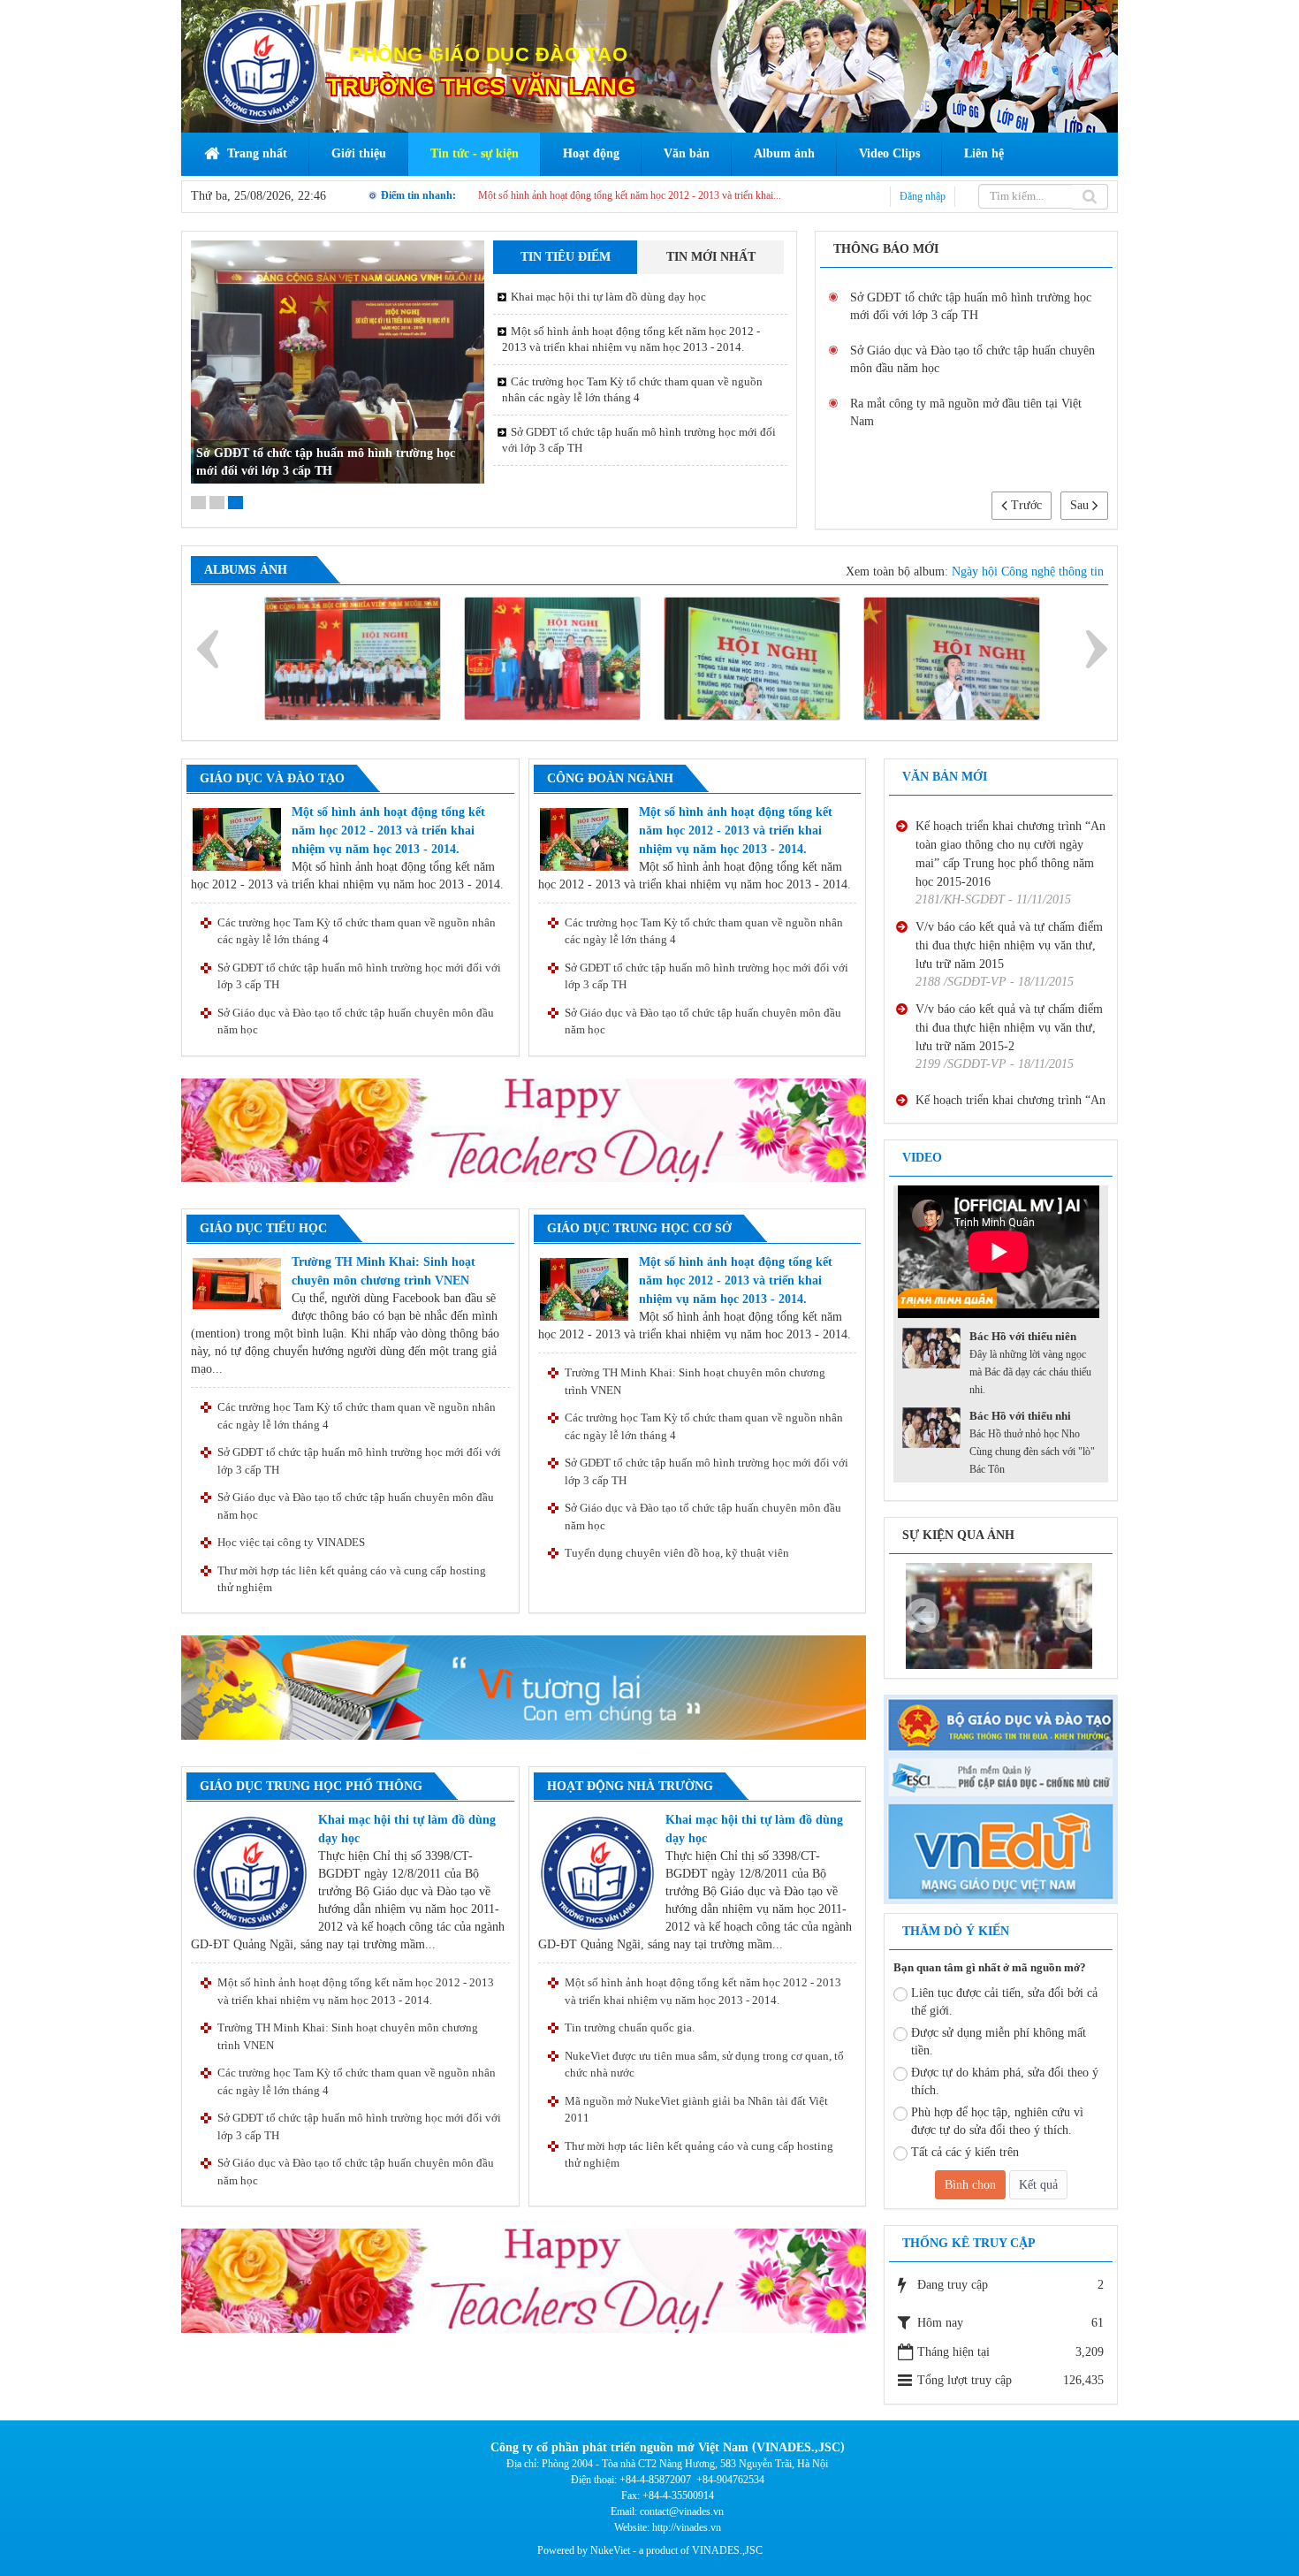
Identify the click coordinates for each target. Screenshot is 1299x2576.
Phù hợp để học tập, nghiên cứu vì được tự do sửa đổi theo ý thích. (997, 2121)
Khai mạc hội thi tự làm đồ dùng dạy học (563, 195)
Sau (1081, 505)
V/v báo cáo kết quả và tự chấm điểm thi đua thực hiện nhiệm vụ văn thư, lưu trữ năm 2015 (1009, 884)
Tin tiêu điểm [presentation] (566, 257)
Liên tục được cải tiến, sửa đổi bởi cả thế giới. (1004, 2002)
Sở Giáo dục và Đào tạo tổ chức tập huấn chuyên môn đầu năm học (972, 359)
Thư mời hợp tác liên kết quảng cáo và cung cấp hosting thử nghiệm (352, 1579)
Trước (1025, 505)
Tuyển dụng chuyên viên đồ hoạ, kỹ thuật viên (677, 1553)
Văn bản (687, 153)
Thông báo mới (886, 249)
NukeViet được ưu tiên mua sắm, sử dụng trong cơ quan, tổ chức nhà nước (704, 2065)
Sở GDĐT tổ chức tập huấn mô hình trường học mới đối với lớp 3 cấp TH (639, 440)
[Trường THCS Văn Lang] (261, 65)
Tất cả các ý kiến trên (965, 2152)
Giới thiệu (359, 153)
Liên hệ (984, 153)
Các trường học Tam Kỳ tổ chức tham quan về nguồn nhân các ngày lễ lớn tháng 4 (632, 389)
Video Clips (889, 153)
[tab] (565, 257)
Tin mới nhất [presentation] (711, 257)
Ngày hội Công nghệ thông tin (1028, 572)
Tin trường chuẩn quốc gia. (630, 2027)
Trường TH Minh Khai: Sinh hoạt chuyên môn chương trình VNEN (695, 1381)
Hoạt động (591, 153)
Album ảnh (784, 153)
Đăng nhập (923, 196)
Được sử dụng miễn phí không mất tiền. (999, 2042)
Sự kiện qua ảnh (958, 1535)
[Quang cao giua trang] (524, 1129)
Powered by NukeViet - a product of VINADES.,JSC (650, 2550)
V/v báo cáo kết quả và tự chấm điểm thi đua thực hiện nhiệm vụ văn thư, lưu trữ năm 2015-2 (1009, 967)
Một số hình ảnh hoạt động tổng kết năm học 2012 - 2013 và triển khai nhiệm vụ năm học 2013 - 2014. (631, 339)
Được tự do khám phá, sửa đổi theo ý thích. (1005, 2081)
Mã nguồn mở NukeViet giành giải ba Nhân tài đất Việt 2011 (696, 2110)
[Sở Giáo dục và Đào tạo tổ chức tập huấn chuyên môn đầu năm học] (1001, 1615)
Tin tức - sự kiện (475, 153)
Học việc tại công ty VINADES (291, 1542)
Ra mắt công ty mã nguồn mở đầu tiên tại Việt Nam (966, 412)
